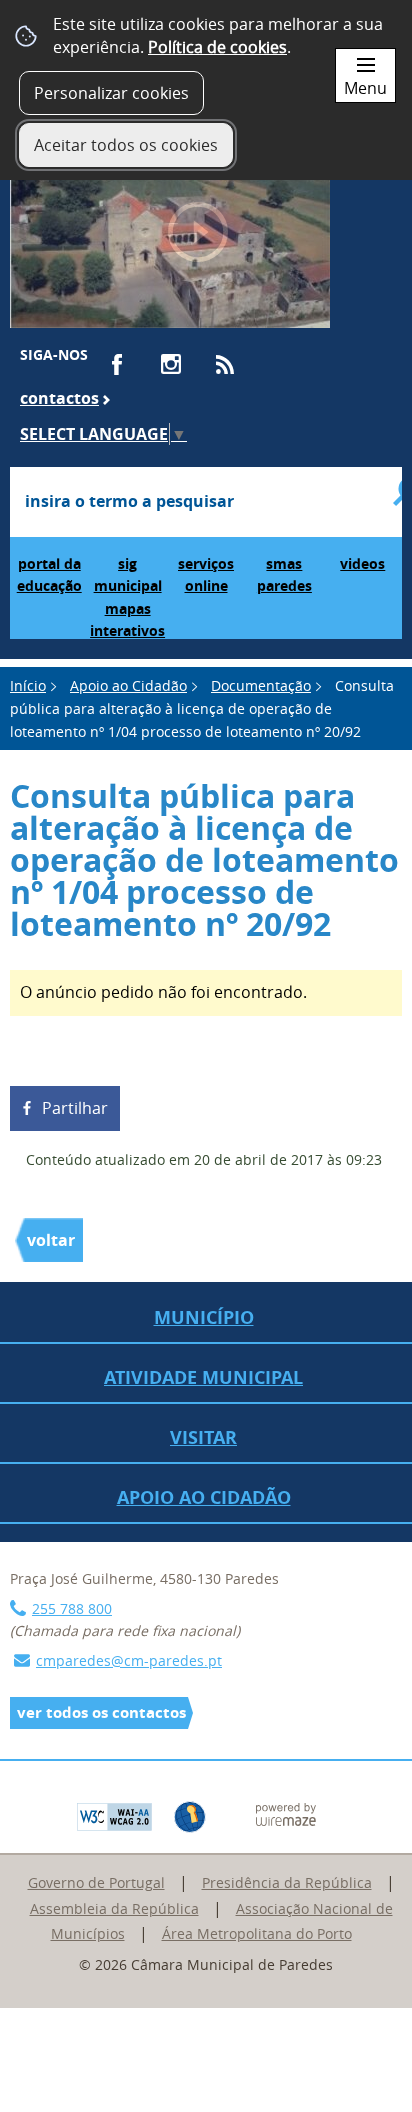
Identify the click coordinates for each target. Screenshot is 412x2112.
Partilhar (75, 1108)
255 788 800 (72, 1608)
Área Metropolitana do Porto (257, 1933)
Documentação (261, 685)
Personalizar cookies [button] (111, 93)
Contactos (59, 398)
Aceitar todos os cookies (126, 145)
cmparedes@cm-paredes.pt (129, 1660)
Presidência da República (287, 1882)
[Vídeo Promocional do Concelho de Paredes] (170, 242)
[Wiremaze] (286, 1813)
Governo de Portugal (96, 1882)
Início (28, 685)
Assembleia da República (114, 1908)
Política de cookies (217, 47)
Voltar (51, 1240)
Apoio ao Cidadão (128, 685)
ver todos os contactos (101, 1712)
